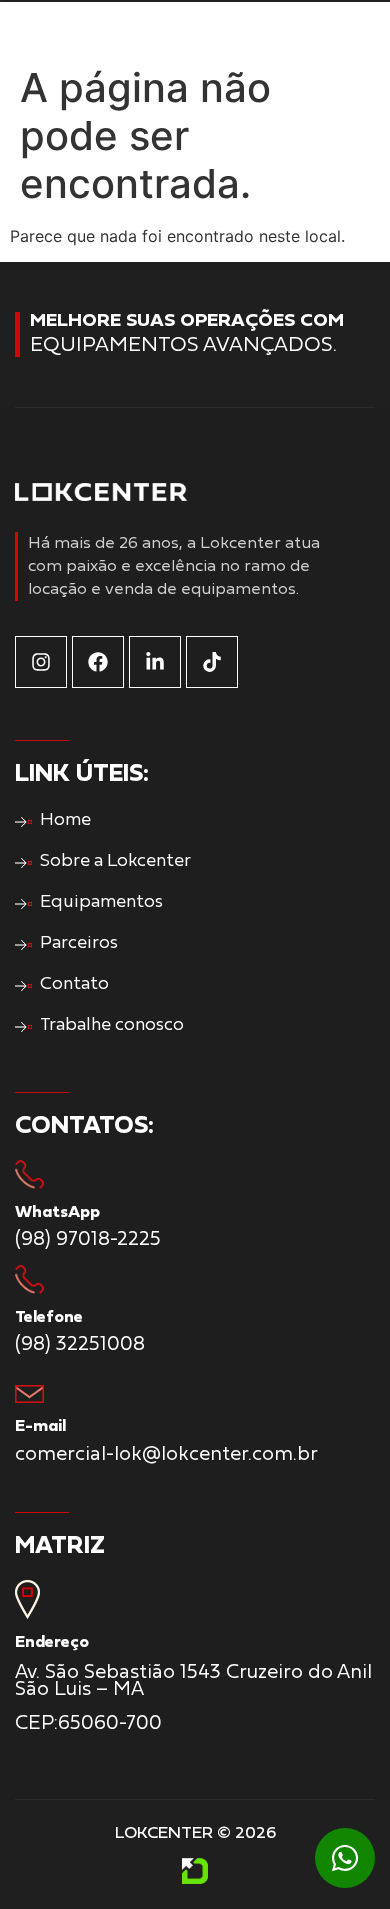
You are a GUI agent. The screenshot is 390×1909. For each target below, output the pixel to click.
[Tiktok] (212, 662)
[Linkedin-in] (155, 662)
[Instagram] (41, 662)
